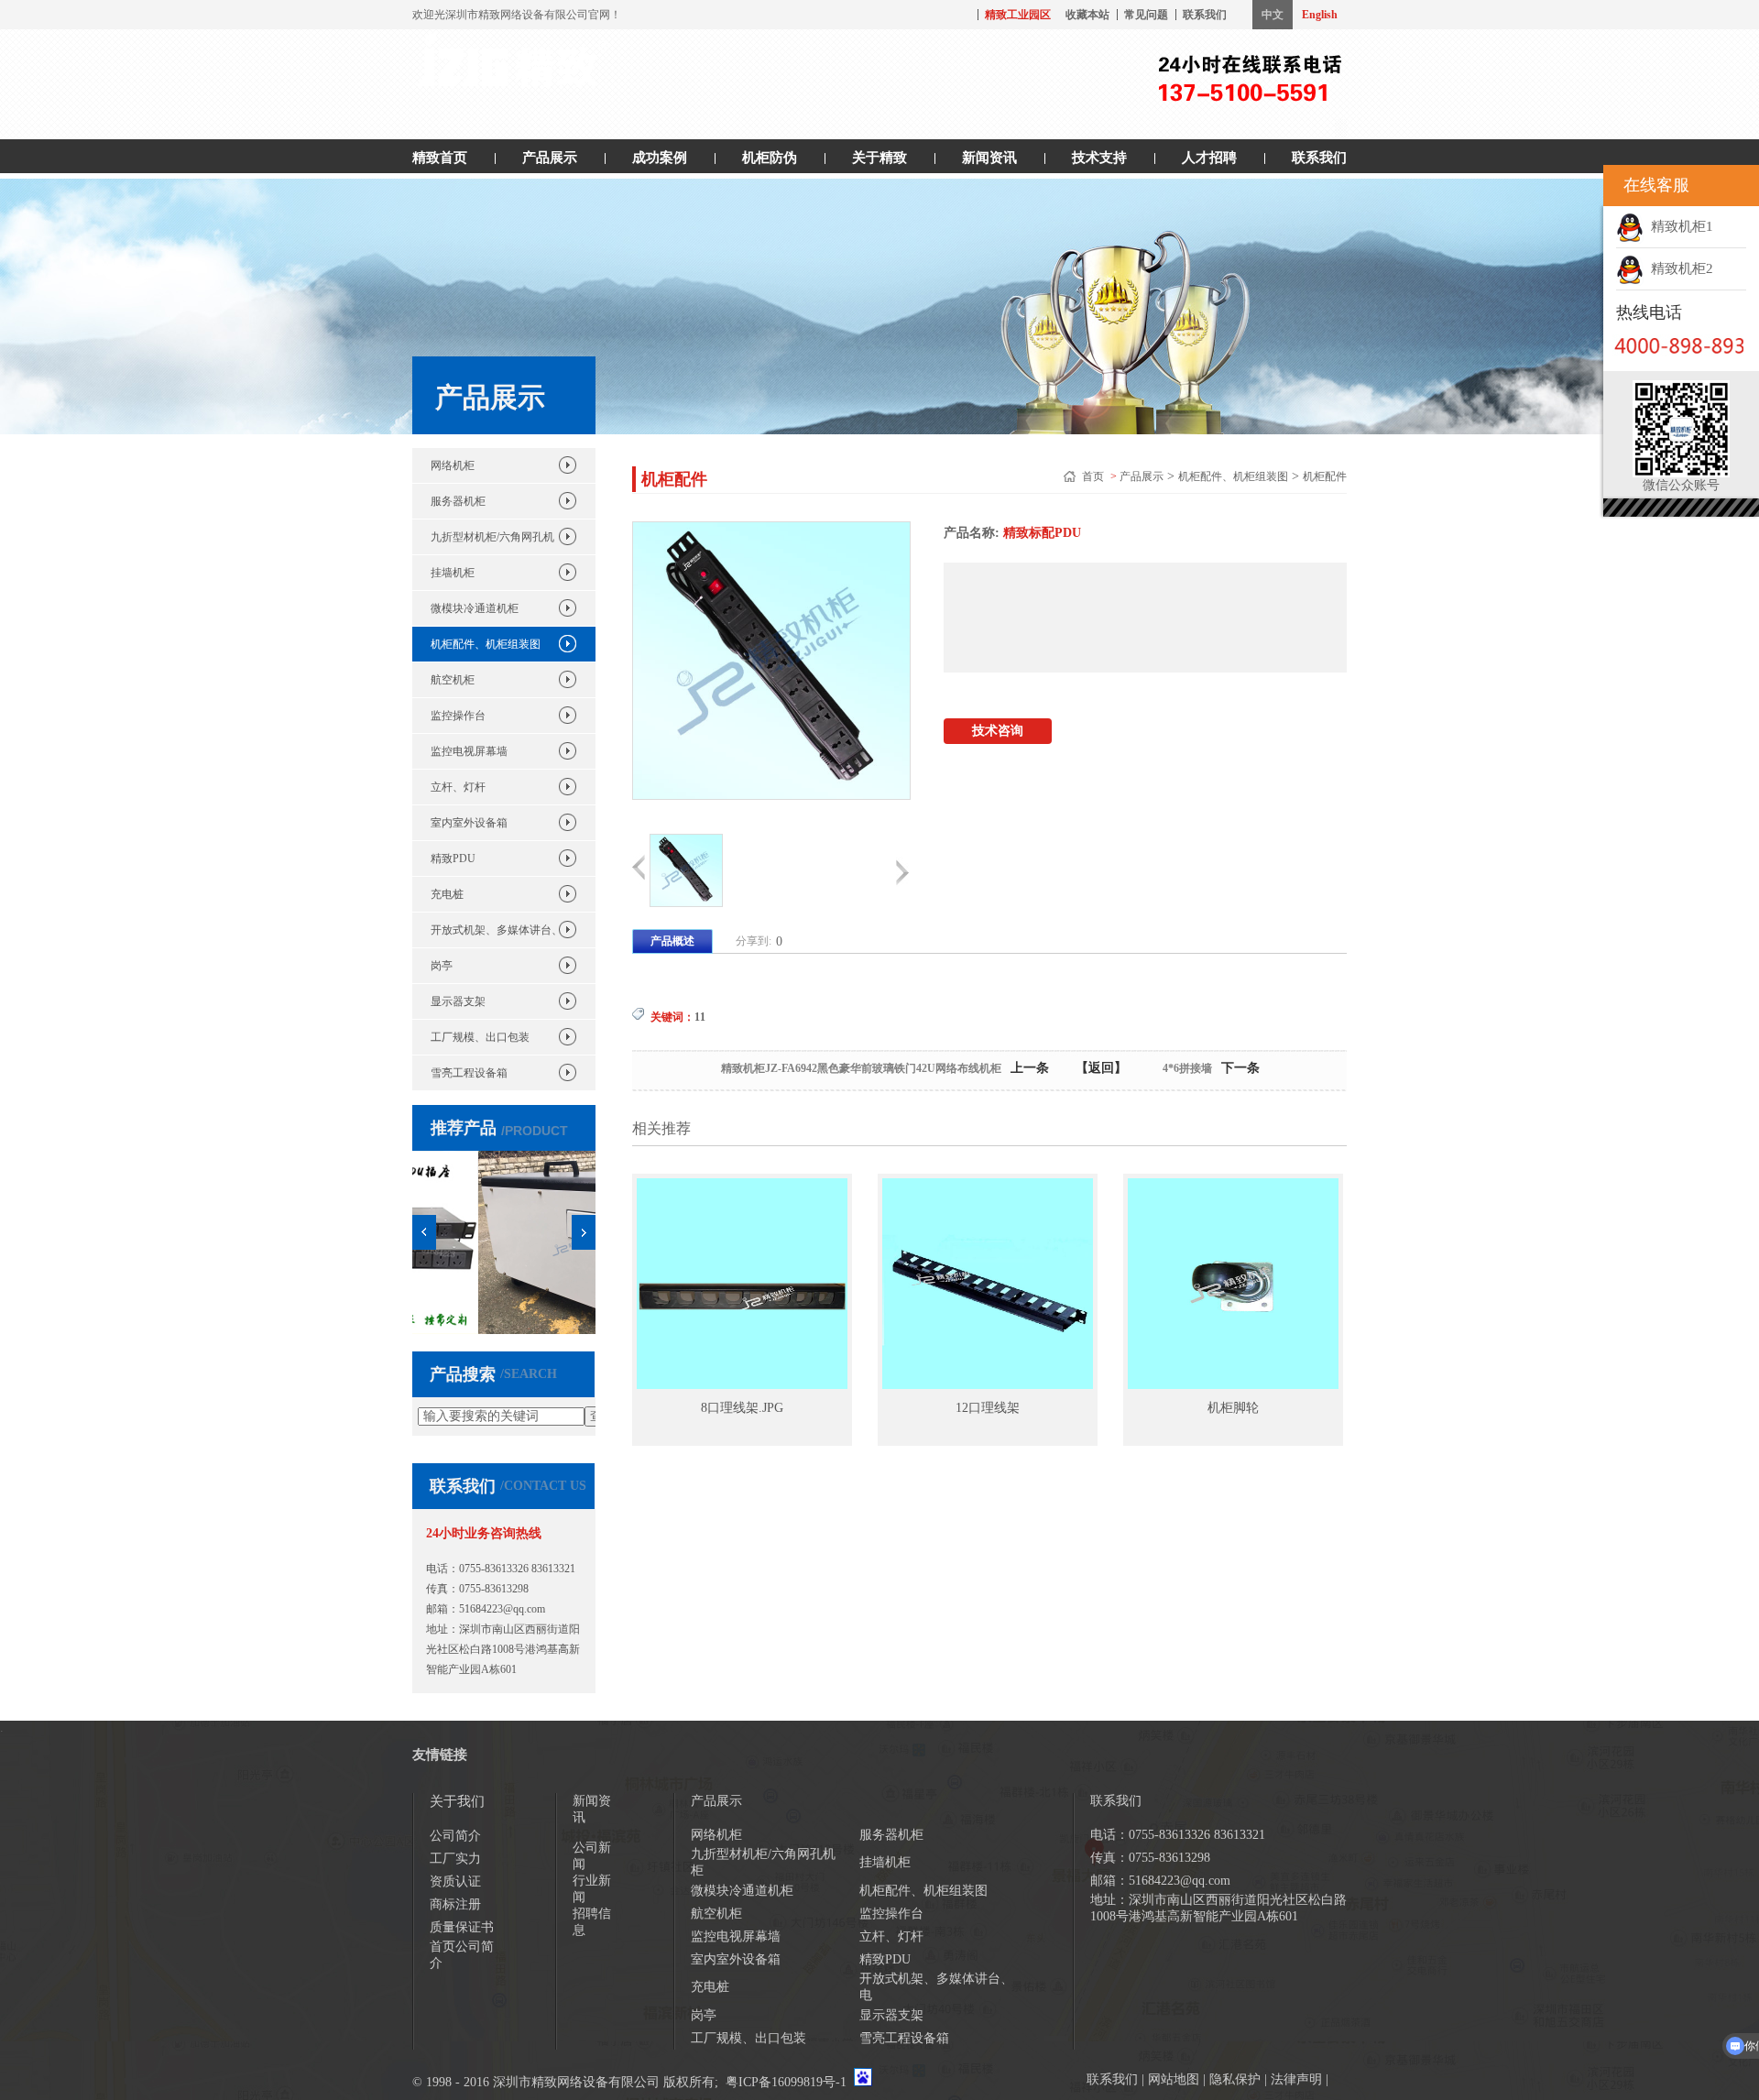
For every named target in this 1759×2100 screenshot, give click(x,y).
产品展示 (550, 158)
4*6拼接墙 (1187, 1068)
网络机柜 (453, 465)
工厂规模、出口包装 (480, 1037)
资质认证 (455, 1881)
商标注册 (455, 1904)
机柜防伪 (770, 158)
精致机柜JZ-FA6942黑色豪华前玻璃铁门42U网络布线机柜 (861, 1068)
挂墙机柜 (453, 573)
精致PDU (453, 859)
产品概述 (672, 941)
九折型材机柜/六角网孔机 (492, 537)
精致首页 (440, 158)
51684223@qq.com (502, 1609)
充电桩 (447, 894)
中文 (1273, 15)
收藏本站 (1087, 15)
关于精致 (879, 158)
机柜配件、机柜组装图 (486, 644)
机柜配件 (1325, 476)
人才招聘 (1209, 158)
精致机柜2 (1678, 268)
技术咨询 (998, 731)
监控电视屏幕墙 (469, 751)
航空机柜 (453, 680)
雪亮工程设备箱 (469, 1073)
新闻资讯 (989, 158)
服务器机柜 (458, 501)
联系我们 (1205, 15)
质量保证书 (462, 1927)
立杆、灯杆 (458, 787)
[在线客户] (1580, 186)
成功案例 (660, 158)
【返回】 (1101, 1068)
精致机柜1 (1678, 226)
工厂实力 (455, 1859)
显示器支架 (458, 1001)
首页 (1094, 476)
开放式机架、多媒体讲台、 (497, 930)
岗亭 (442, 966)
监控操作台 (458, 716)
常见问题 (1146, 15)
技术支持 (1099, 158)
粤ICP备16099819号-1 (786, 2082)
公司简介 (455, 1836)
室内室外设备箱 (469, 823)
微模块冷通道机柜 (475, 608)
